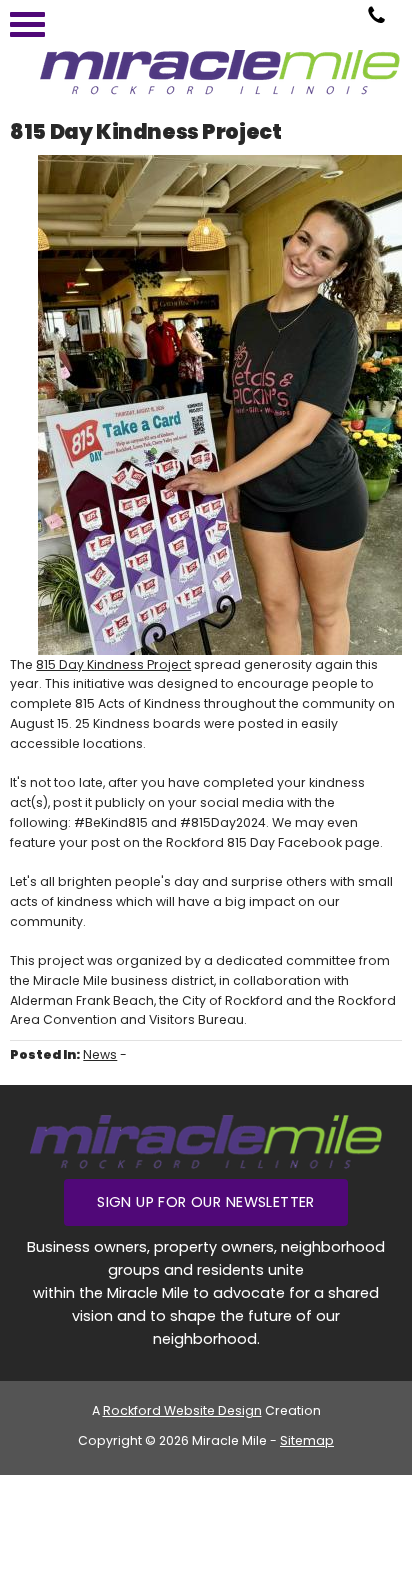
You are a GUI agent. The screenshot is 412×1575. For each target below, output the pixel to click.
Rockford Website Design (182, 1410)
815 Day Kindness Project (113, 664)
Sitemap (307, 1440)
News (100, 1054)
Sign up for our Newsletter (206, 1202)
